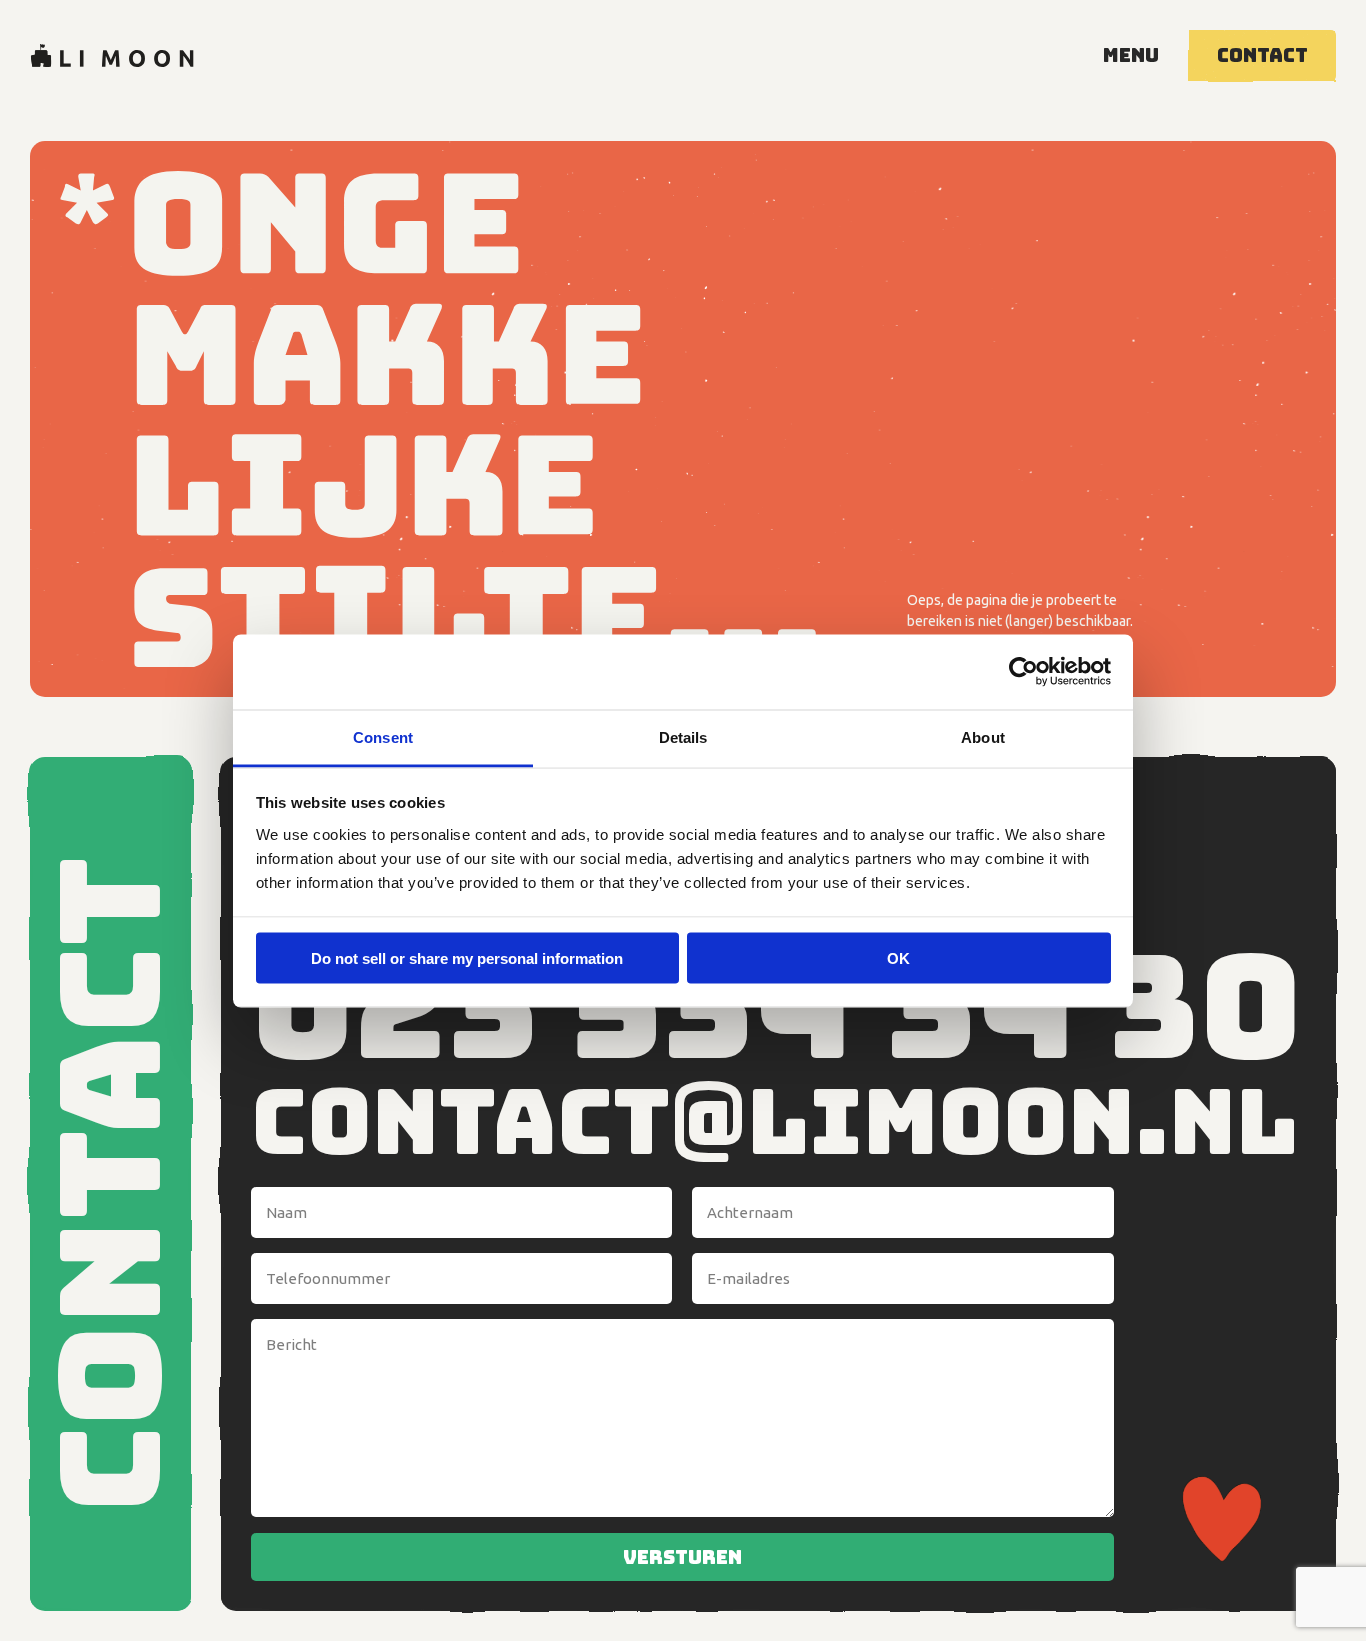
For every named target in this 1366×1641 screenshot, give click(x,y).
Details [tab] (683, 736)
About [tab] (983, 736)
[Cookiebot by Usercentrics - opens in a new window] (1023, 672)
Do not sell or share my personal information (467, 958)
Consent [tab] (383, 736)
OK (898, 958)
